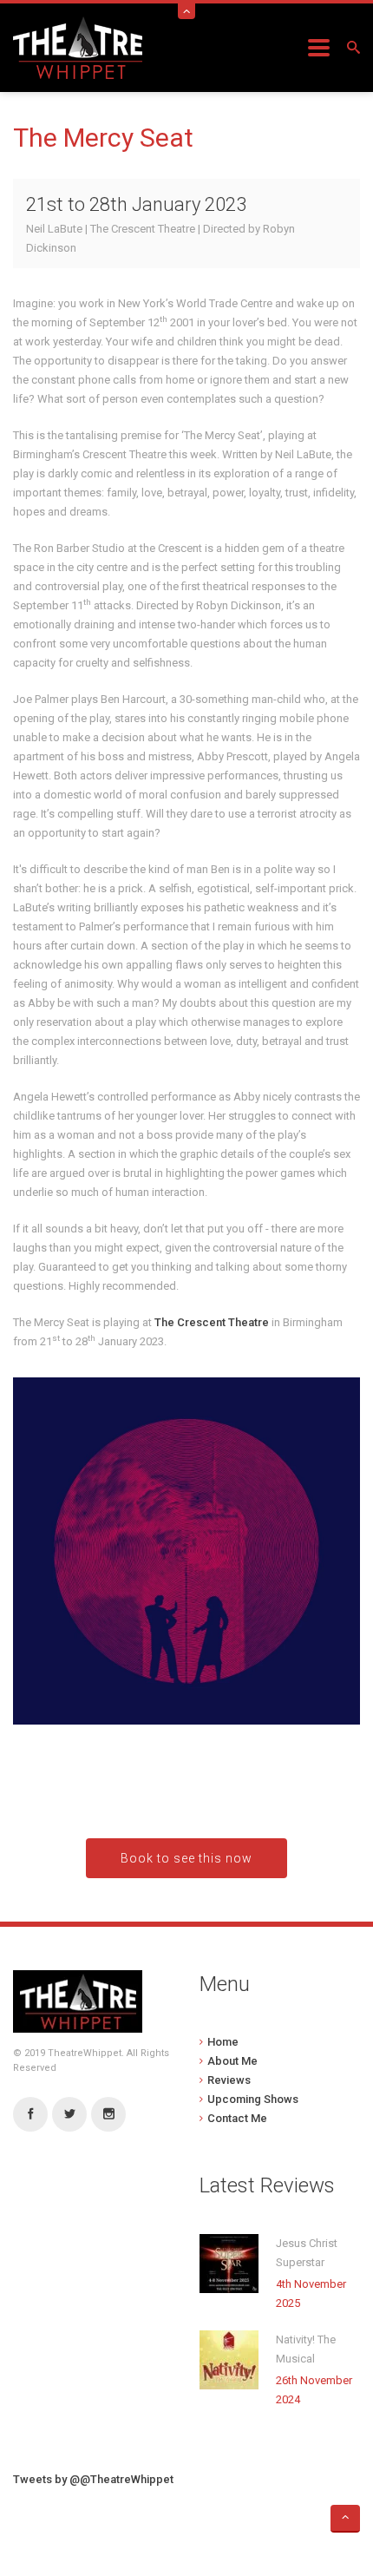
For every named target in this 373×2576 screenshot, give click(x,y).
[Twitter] (69, 2115)
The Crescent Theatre (212, 1322)
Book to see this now (186, 1858)
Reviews (229, 2080)
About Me (232, 2061)
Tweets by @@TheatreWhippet (93, 2479)
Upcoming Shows (253, 2099)
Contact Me (237, 2118)
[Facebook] (30, 2115)
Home (223, 2042)
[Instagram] (108, 2115)
